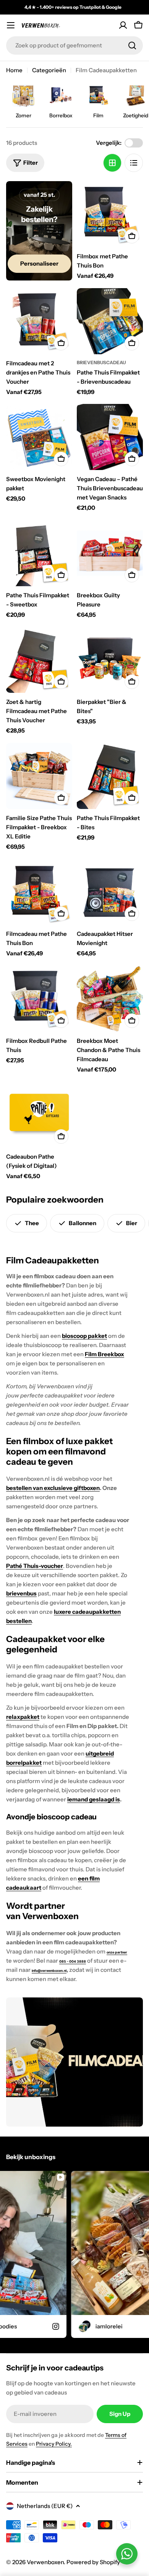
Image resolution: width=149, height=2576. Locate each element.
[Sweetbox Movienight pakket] (39, 437)
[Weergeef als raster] (112, 163)
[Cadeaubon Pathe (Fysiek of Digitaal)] (39, 1115)
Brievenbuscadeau (101, 362)
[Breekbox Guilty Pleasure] (110, 553)
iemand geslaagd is (94, 1799)
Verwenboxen (45, 2562)
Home (14, 70)
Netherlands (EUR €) (45, 2506)
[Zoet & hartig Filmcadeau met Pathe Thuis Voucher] (39, 660)
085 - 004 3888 (73, 1962)
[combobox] (74, 45)
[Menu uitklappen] (11, 25)
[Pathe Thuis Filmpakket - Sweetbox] (39, 553)
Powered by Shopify (93, 2562)
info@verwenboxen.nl (49, 1971)
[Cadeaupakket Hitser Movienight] (110, 892)
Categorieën (49, 70)
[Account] (123, 25)
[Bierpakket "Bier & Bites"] (110, 660)
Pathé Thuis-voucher (35, 1566)
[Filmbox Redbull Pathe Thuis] (39, 999)
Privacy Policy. (54, 2444)
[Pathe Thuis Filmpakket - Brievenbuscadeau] (110, 321)
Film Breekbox (104, 1354)
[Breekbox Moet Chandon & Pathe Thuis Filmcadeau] (110, 999)
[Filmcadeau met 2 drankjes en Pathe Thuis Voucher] (39, 321)
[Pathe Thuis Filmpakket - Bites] (110, 776)
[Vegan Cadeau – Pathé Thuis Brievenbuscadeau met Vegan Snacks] (110, 437)
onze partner (117, 1952)
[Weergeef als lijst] (134, 163)
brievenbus (21, 1593)
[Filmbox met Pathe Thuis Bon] (110, 214)
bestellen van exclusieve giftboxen (53, 1488)
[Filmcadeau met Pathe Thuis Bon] (39, 892)
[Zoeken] (132, 45)
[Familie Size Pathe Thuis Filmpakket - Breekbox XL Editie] (39, 776)
